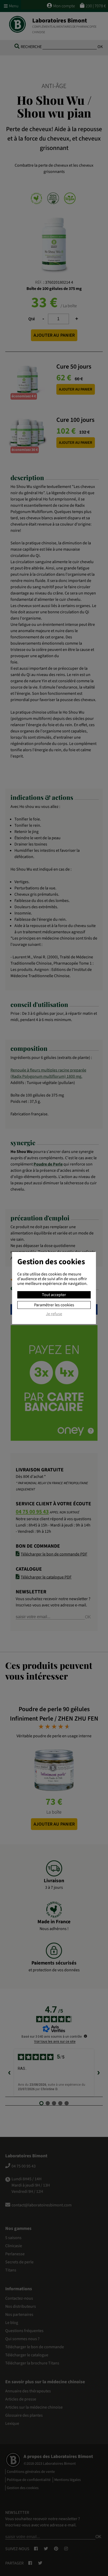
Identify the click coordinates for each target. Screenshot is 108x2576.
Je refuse (54, 1314)
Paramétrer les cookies (54, 1305)
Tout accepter (54, 1295)
